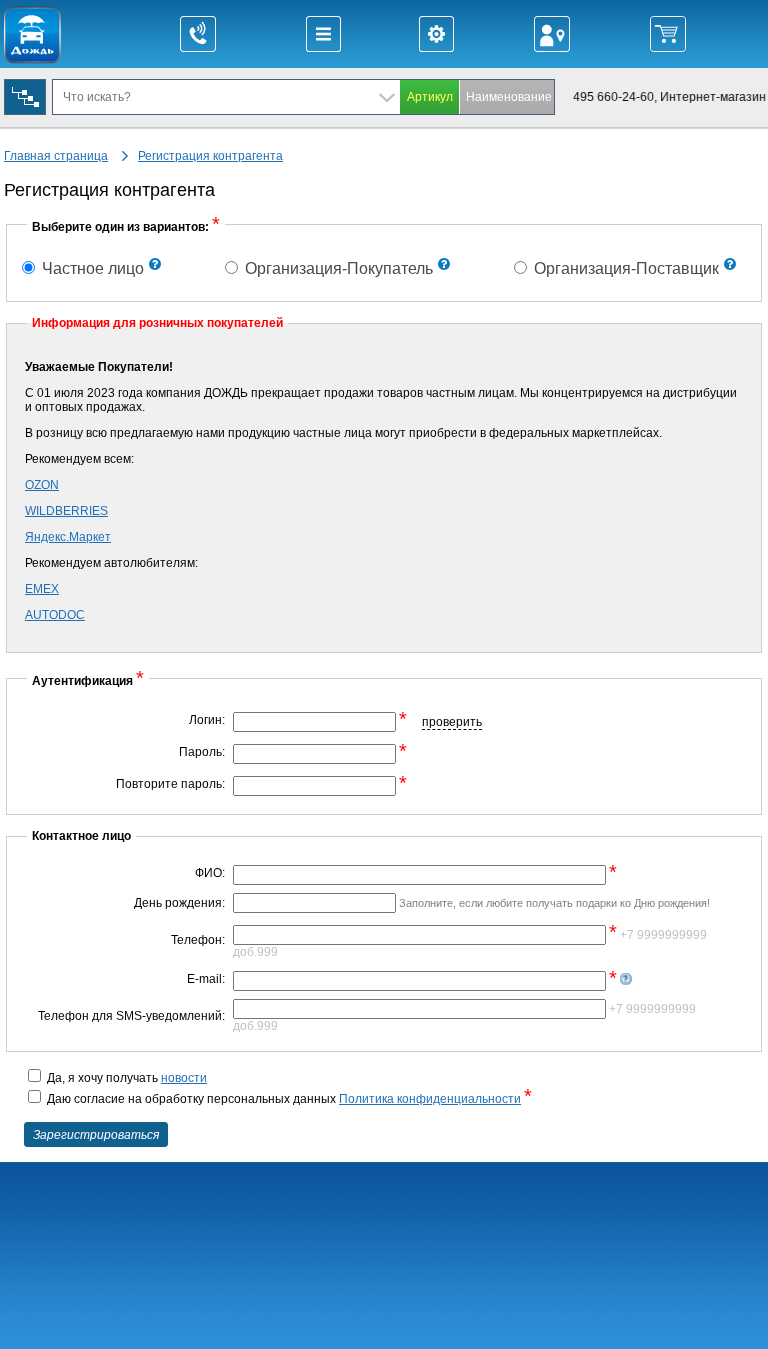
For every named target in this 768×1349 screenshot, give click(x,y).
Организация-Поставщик (624, 268)
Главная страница (56, 156)
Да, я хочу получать (125, 1078)
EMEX (42, 589)
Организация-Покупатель (337, 268)
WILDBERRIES (66, 511)
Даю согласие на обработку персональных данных (288, 1099)
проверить (452, 722)
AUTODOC (55, 615)
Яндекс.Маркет (68, 537)
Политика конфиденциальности (430, 1099)
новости (184, 1078)
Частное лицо (91, 268)
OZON (42, 485)
